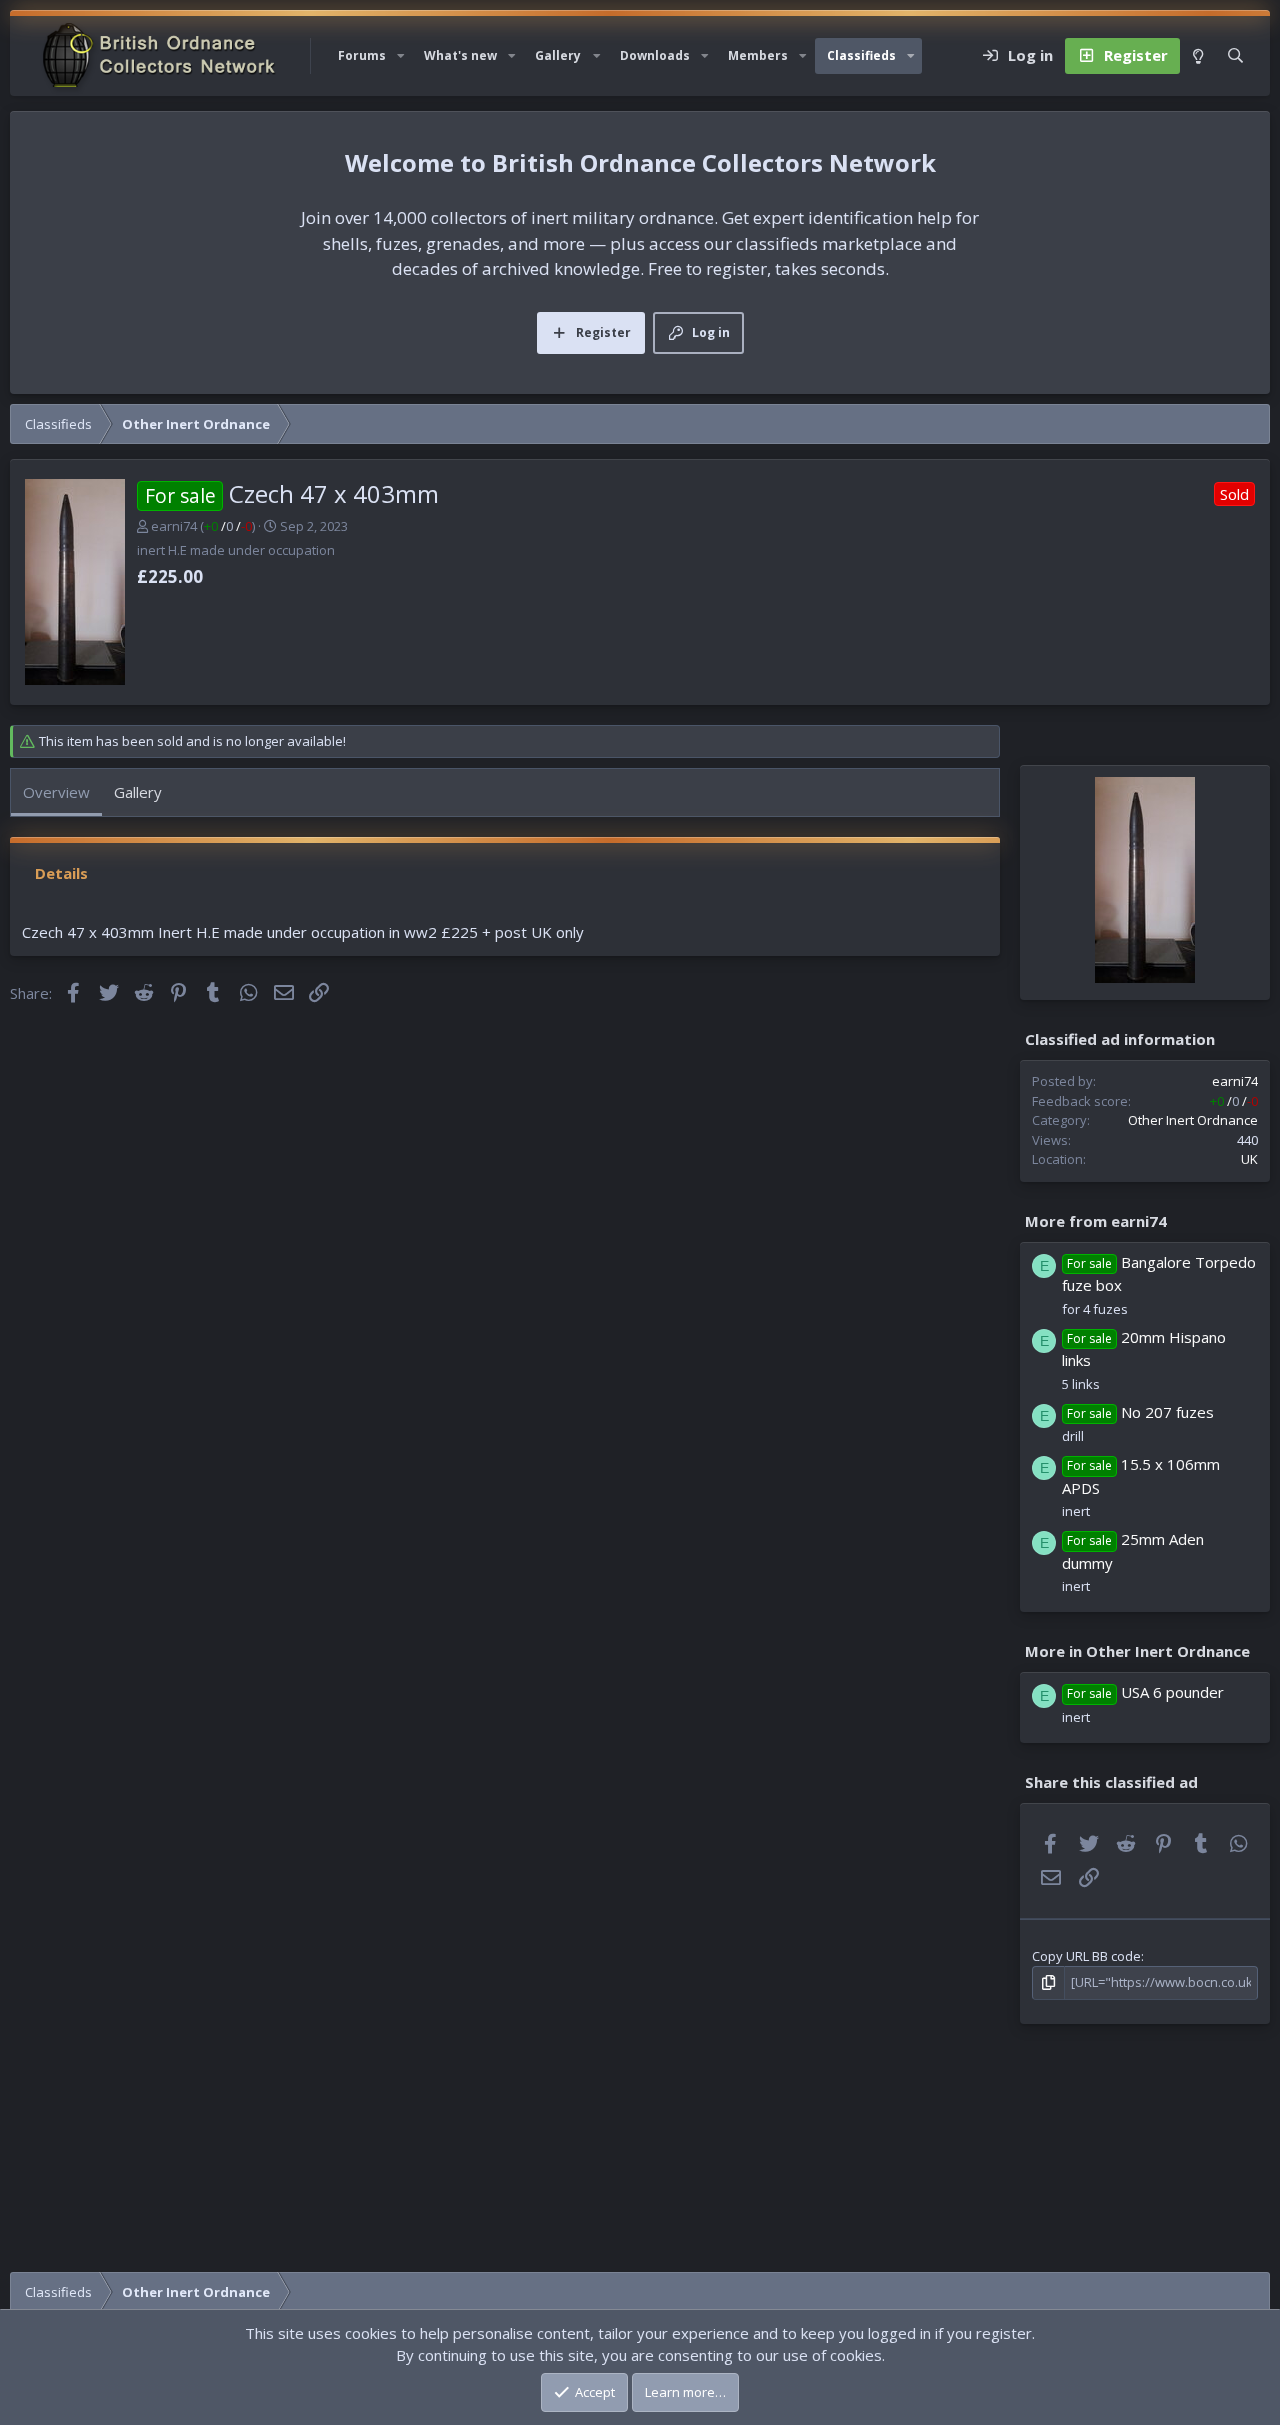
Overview (56, 792)
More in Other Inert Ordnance (1137, 1651)
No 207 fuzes (1167, 1412)
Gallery (558, 55)
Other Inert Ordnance (1193, 1120)
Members (758, 55)
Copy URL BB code (1086, 1956)
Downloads (655, 55)
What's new (460, 55)
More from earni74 (1096, 1220)
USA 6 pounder (1172, 1692)
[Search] (1235, 56)
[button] (401, 56)
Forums (362, 55)
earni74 (174, 526)
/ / (228, 526)
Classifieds (861, 55)
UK (1249, 1159)
